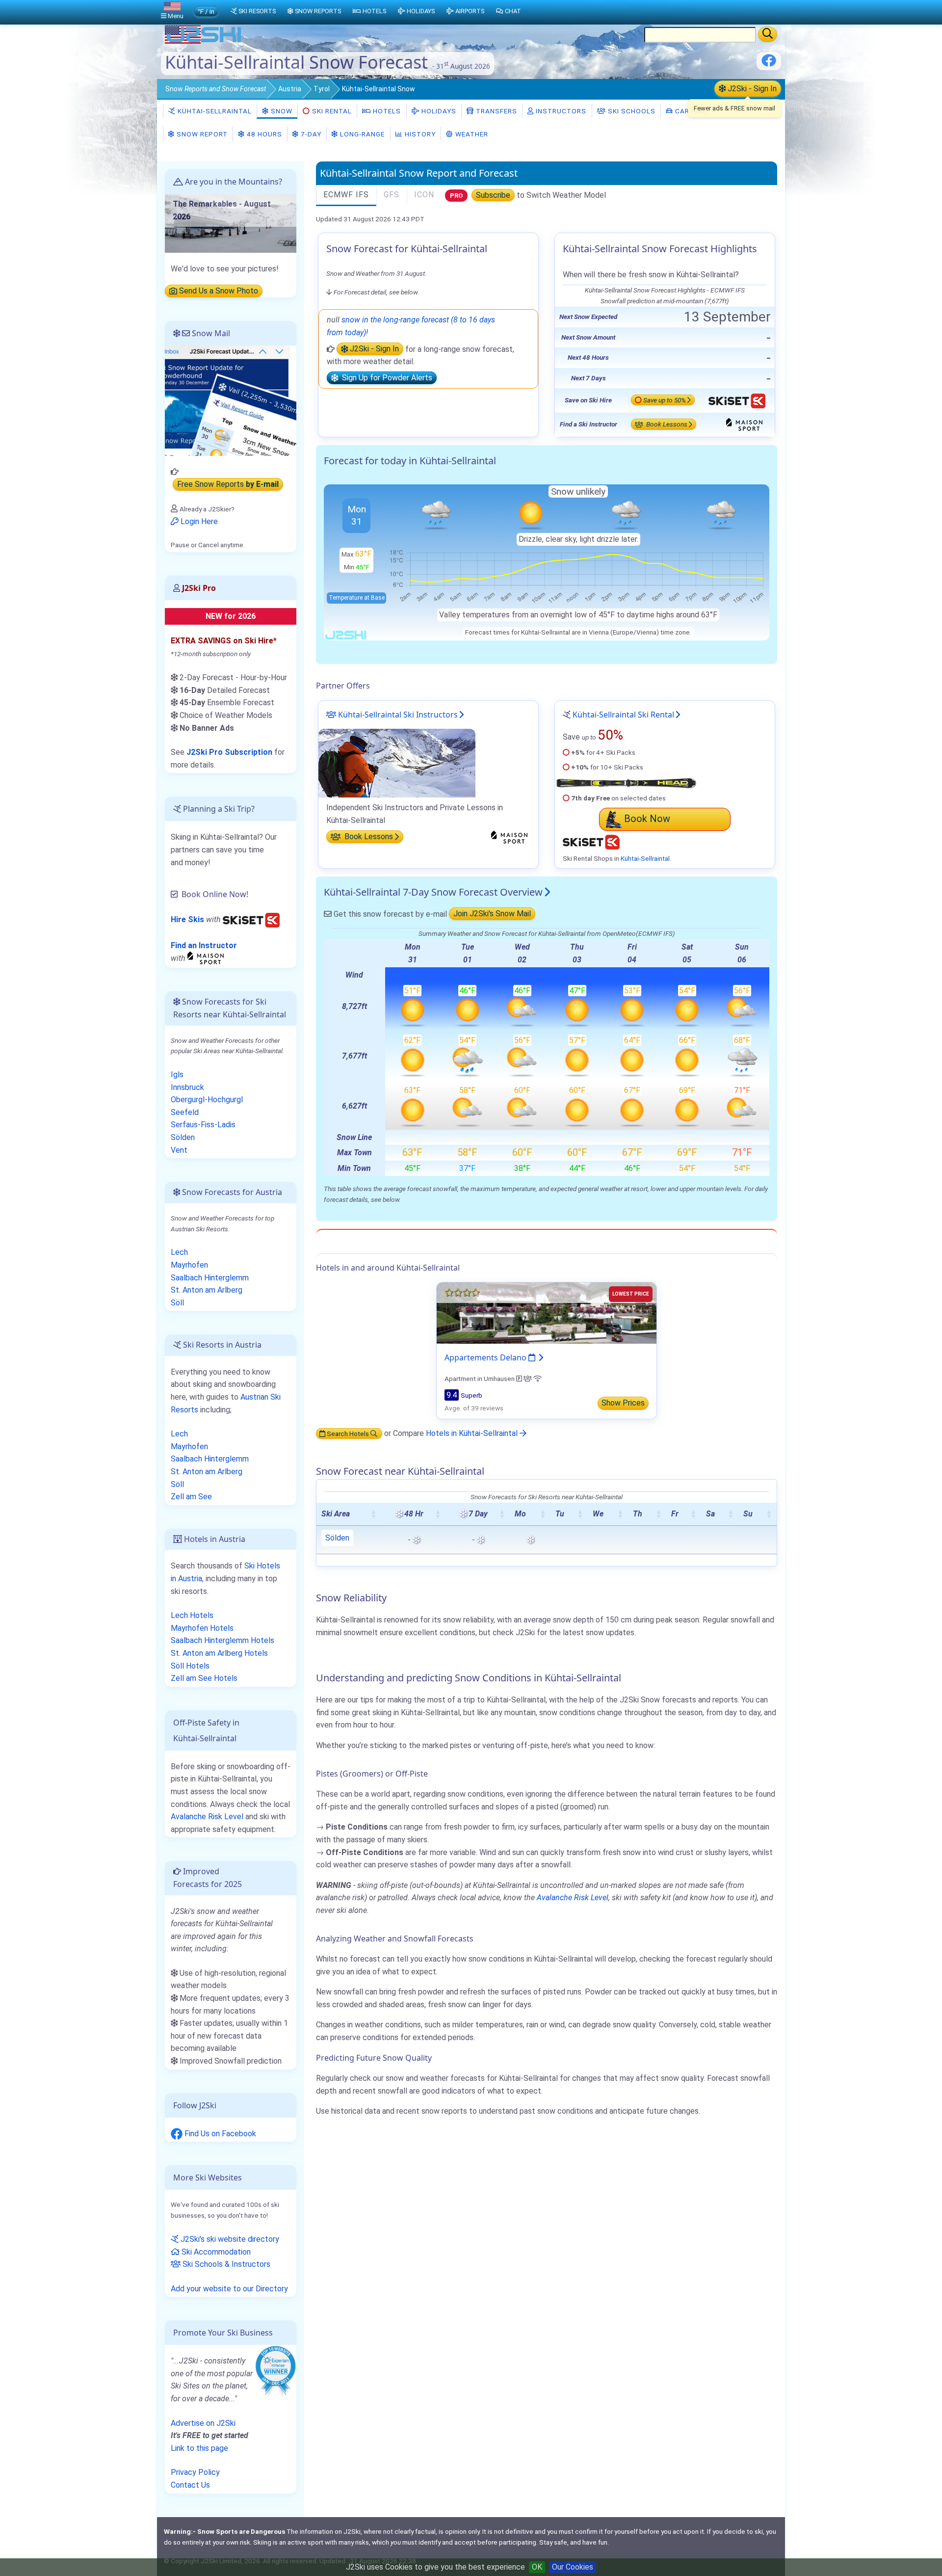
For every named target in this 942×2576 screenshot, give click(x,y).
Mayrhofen (189, 1265)
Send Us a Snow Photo (218, 291)
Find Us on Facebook (219, 2134)
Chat (513, 11)
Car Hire (690, 111)
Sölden (337, 1538)
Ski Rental (332, 111)
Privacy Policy (195, 2472)
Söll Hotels (190, 1666)
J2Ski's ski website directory (229, 2239)
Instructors (560, 111)
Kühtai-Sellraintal (214, 111)
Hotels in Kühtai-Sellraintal (473, 1433)
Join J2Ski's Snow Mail (492, 914)
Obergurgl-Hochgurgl (207, 1100)
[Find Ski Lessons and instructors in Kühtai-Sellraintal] (397, 763)
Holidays (438, 111)
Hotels (386, 111)
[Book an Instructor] (207, 958)
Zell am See (191, 1497)
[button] (373, 1514)
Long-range (361, 134)
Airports (470, 11)
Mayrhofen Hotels (202, 1628)
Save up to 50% (665, 400)
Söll (177, 1303)
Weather (471, 134)
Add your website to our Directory (229, 2289)
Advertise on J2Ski (203, 2423)
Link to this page (199, 2448)
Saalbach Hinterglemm (210, 1278)
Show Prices (623, 1403)
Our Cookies (573, 2567)
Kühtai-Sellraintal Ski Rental (623, 715)
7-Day (310, 134)
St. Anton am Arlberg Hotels (219, 1653)
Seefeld (185, 1112)
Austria (290, 89)
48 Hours (263, 134)
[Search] (768, 34)
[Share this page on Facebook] (769, 64)
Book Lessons (666, 425)
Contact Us (190, 2485)
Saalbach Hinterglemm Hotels (222, 1640)
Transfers (496, 111)
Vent (179, 1150)
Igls (177, 1075)
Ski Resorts (257, 11)
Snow (216, 89)
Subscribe (493, 195)
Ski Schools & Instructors (225, 2264)
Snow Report (201, 134)
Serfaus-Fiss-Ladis (203, 1125)
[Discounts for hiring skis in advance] (251, 919)
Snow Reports (318, 11)
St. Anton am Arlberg (207, 1290)
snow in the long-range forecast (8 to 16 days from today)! (411, 326)
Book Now (647, 819)
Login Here (198, 521)
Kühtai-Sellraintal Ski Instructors (397, 715)
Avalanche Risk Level (573, 1898)
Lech (179, 1252)
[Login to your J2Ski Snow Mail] (231, 400)
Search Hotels (348, 1434)
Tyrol (322, 89)
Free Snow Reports (228, 485)
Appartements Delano (486, 1357)
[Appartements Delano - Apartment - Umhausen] (547, 1313)
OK (537, 2567)
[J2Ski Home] (204, 41)
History (419, 134)
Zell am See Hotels (204, 1678)
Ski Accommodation (215, 2252)
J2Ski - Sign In (751, 89)
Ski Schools (631, 111)
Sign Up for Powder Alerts (385, 378)
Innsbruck (187, 1087)
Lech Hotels (192, 1615)
